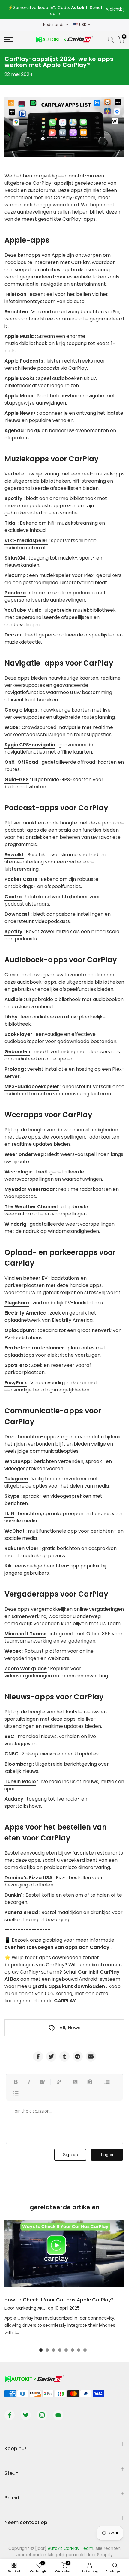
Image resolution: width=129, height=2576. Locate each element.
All (62, 2028)
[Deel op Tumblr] (64, 2056)
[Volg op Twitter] (26, 2415)
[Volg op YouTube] (58, 2415)
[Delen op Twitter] (51, 2056)
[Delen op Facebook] (38, 2056)
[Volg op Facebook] (10, 2415)
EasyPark (16, 1383)
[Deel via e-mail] (91, 2056)
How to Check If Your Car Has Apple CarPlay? (59, 2300)
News (74, 2028)
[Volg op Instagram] (42, 2415)
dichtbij (117, 9)
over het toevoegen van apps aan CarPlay (57, 1947)
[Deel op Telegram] (78, 2056)
